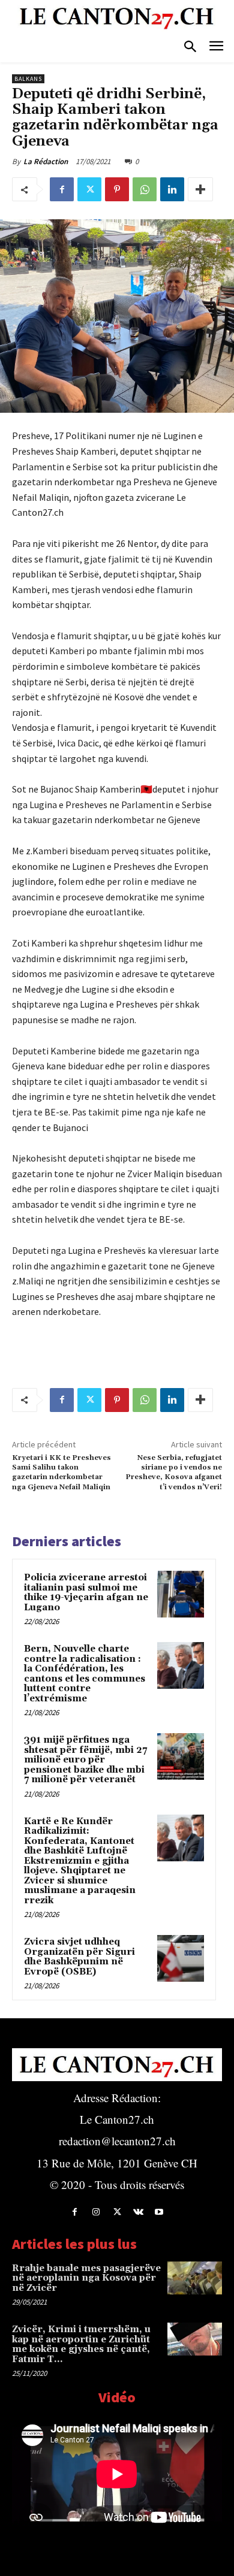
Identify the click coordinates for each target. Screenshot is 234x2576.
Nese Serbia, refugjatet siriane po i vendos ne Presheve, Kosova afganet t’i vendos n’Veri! (174, 1473)
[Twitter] (89, 189)
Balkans (28, 79)
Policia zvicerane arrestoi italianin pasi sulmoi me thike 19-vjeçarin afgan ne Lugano (86, 1593)
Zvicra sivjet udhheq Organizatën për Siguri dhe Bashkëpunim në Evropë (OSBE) (79, 1957)
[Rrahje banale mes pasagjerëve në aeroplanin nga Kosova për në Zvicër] (195, 2278)
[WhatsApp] (145, 189)
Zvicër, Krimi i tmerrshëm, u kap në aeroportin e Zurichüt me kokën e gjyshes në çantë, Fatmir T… (81, 2344)
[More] (200, 189)
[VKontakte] (138, 2212)
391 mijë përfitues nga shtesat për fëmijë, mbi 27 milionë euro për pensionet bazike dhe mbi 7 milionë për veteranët (85, 1760)
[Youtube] (159, 2212)
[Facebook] (62, 189)
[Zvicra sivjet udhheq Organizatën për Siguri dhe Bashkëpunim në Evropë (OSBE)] (181, 1958)
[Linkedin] (172, 189)
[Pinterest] (117, 189)
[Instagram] (96, 2212)
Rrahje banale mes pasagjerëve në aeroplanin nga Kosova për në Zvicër (86, 2278)
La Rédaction (46, 161)
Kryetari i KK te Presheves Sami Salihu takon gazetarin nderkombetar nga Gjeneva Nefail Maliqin (61, 1473)
